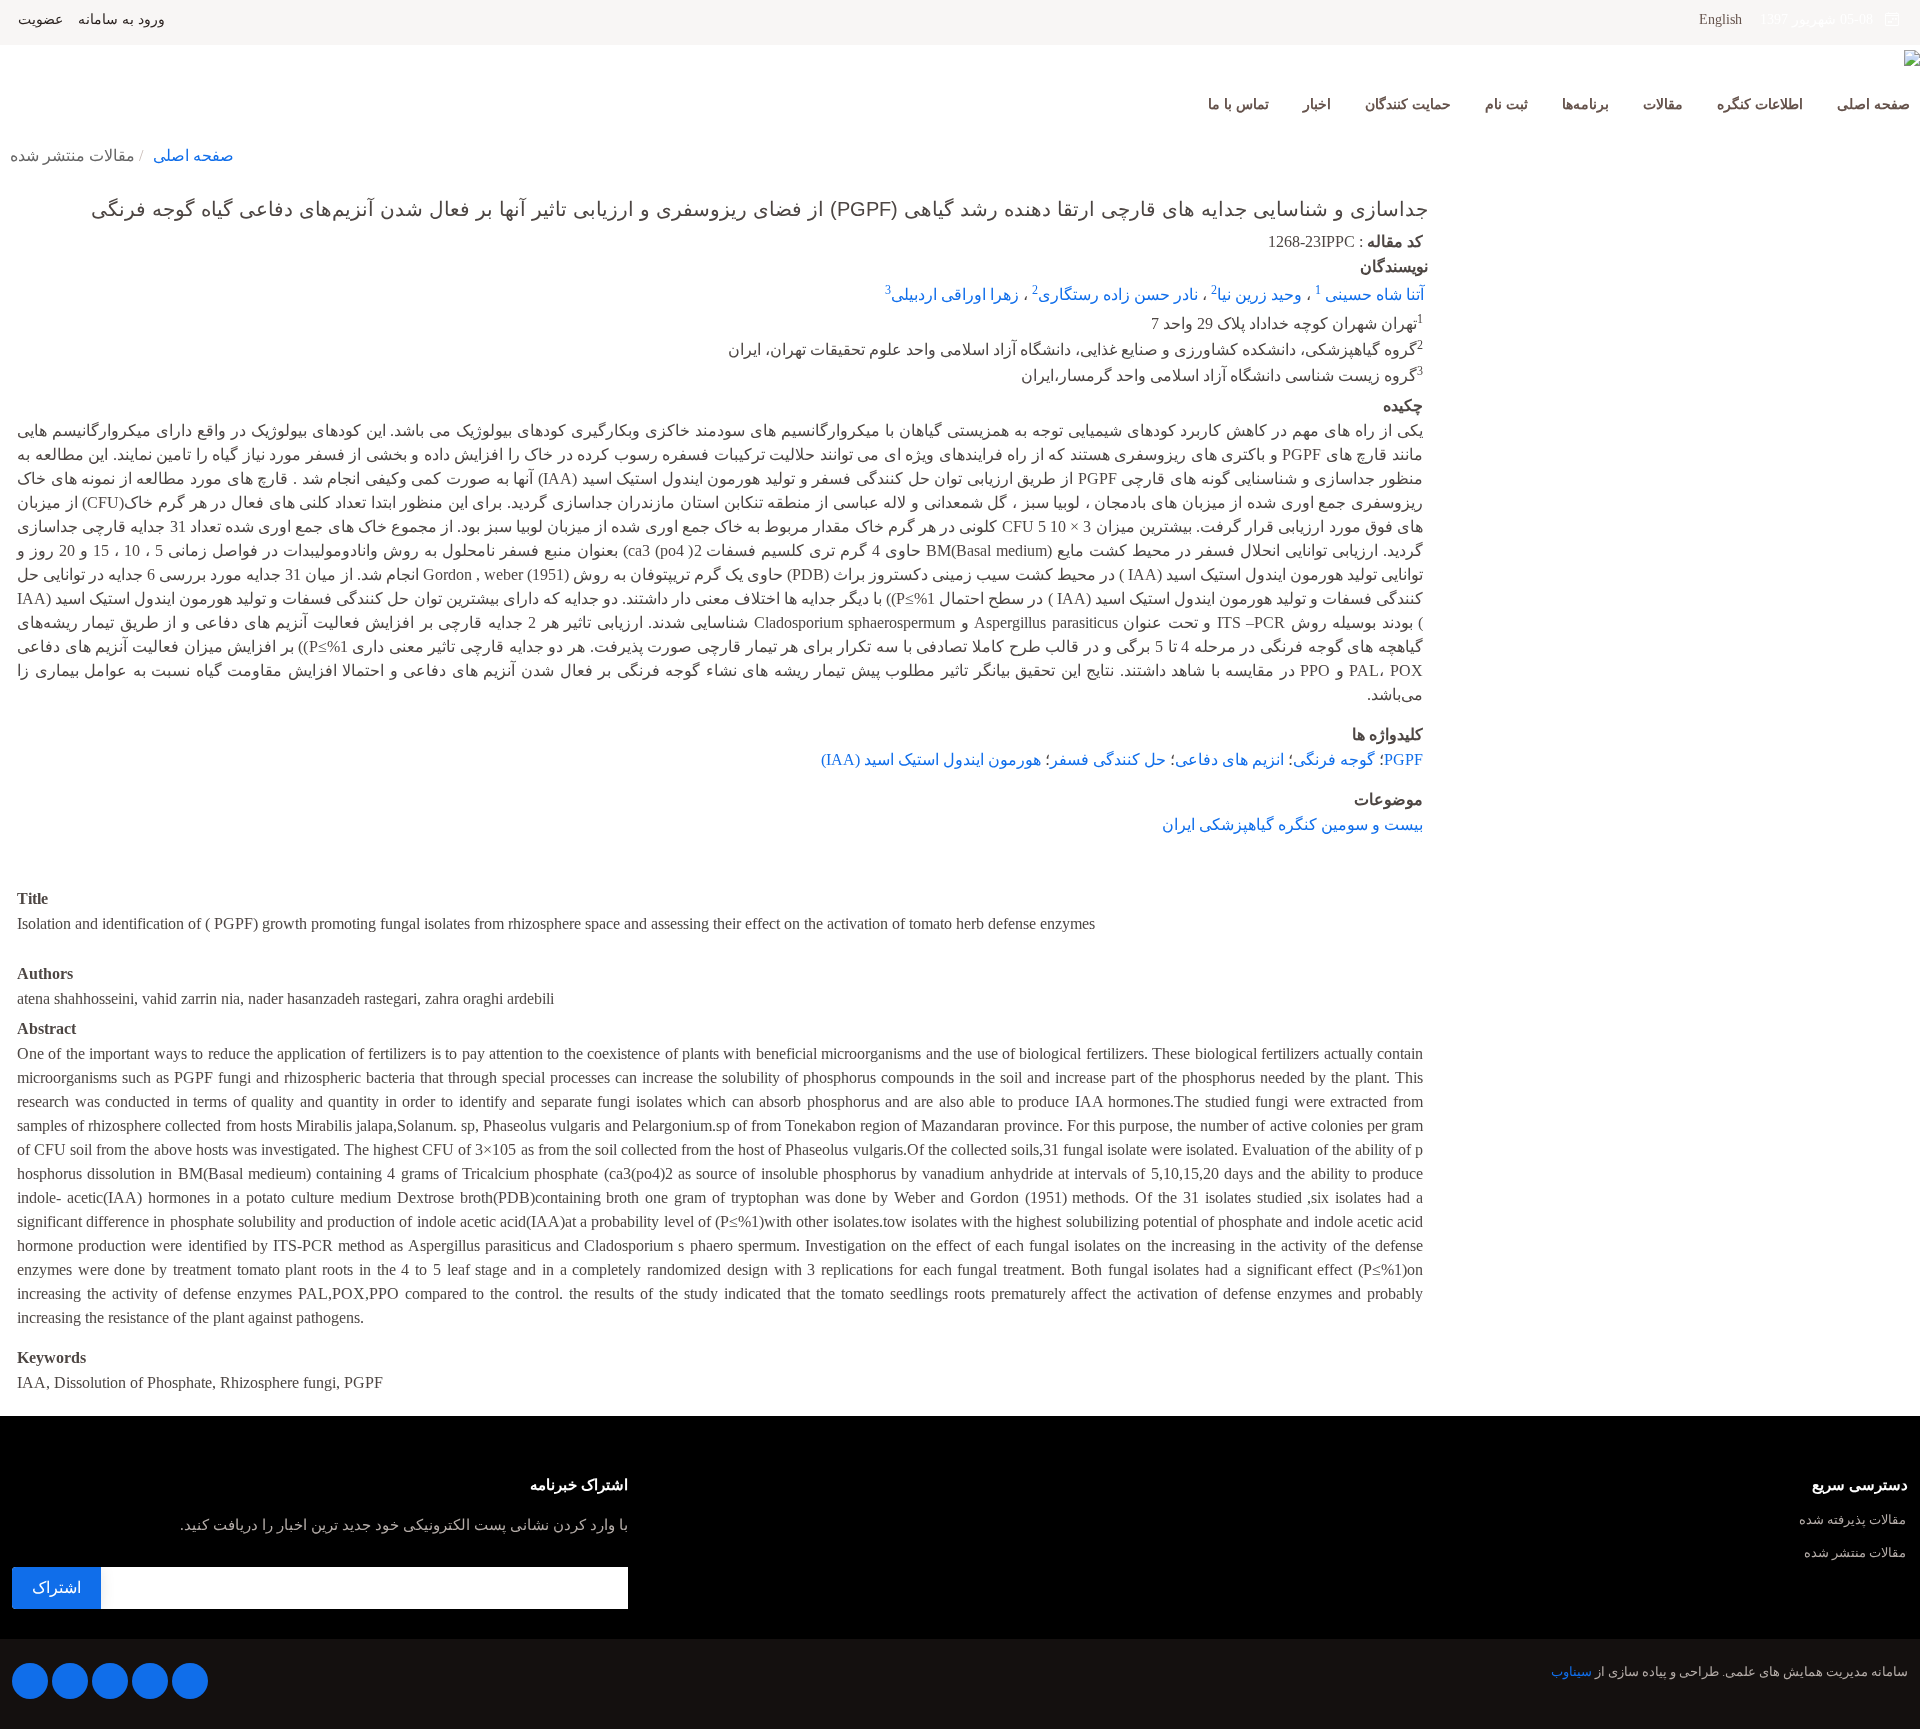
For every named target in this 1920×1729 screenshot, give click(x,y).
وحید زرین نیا (1259, 294)
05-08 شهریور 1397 (1822, 19)
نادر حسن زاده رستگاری (1118, 294)
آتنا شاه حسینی (1372, 294)
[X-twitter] (150, 1681)
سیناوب (1571, 1672)
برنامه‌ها (1585, 104)
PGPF (1403, 759)
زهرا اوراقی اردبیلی (955, 294)
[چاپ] (13, 196)
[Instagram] (70, 1681)
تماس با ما (1238, 104)
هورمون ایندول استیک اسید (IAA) (931, 759)
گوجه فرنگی (1334, 759)
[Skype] (30, 1681)
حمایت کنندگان (1408, 104)
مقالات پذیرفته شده (1852, 1520)
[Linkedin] (110, 1681)
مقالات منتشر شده (1855, 1553)
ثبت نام (1506, 104)
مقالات (1663, 104)
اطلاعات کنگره (1760, 104)
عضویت (40, 20)
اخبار (1317, 104)
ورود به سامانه (121, 20)
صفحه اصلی (1873, 104)
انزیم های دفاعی (1229, 759)
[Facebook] (190, 1681)
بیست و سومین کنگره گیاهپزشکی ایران (1292, 824)
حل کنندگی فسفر (1108, 759)
